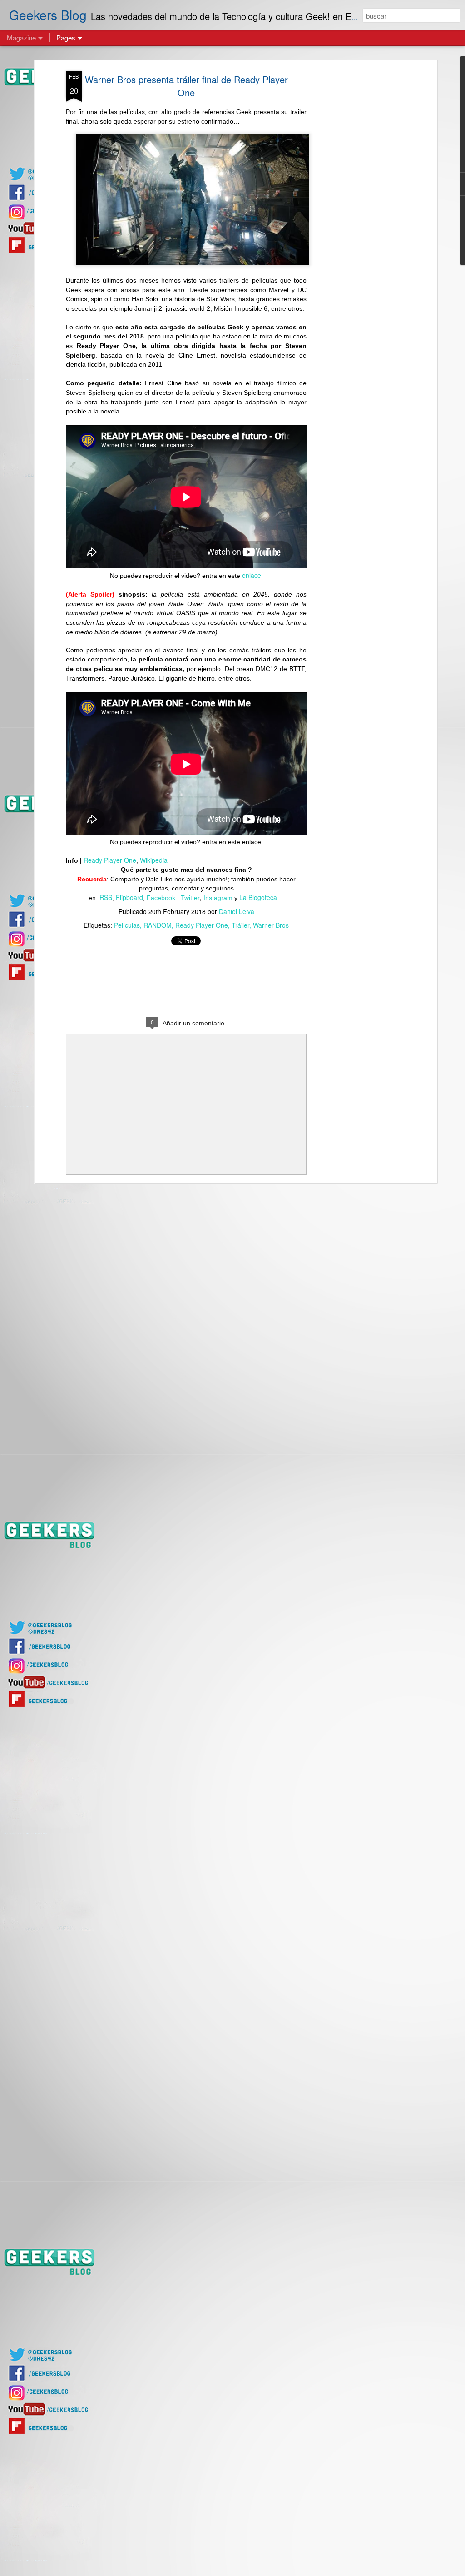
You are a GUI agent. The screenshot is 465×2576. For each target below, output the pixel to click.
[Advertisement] (356, 214)
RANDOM (158, 925)
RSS (106, 897)
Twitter (190, 898)
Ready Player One (110, 860)
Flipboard (129, 897)
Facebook (162, 898)
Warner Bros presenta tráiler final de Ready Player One (186, 86)
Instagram (218, 898)
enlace (252, 575)
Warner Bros (271, 925)
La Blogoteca (258, 897)
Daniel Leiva (237, 911)
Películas (127, 925)
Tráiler (240, 925)
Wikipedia (154, 860)
